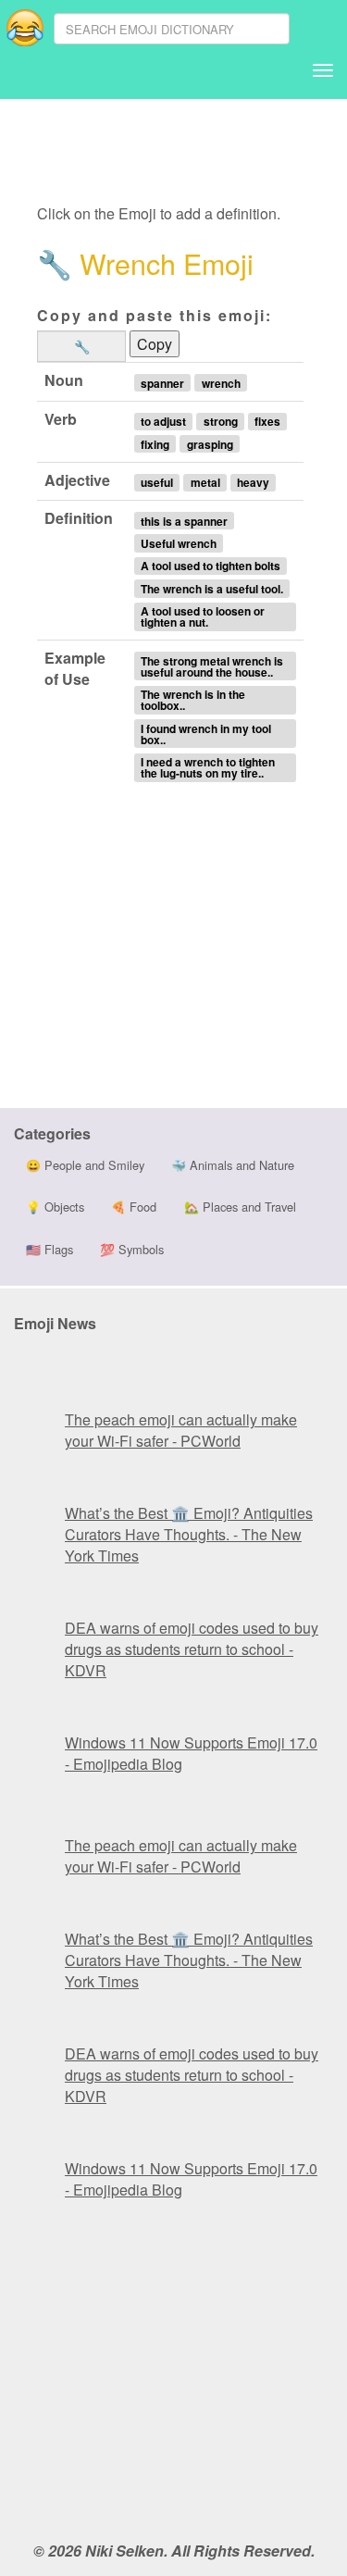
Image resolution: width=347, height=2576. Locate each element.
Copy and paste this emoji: (155, 315)
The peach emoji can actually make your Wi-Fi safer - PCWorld (181, 1430)
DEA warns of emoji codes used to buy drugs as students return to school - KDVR (192, 1649)
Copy (155, 344)
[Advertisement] (183, 153)
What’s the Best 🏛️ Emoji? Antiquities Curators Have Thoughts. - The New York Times (189, 1534)
